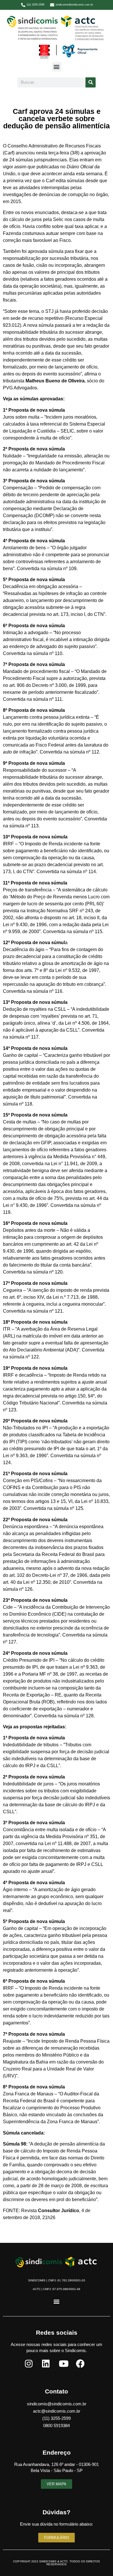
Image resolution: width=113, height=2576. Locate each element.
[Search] (91, 82)
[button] (57, 67)
